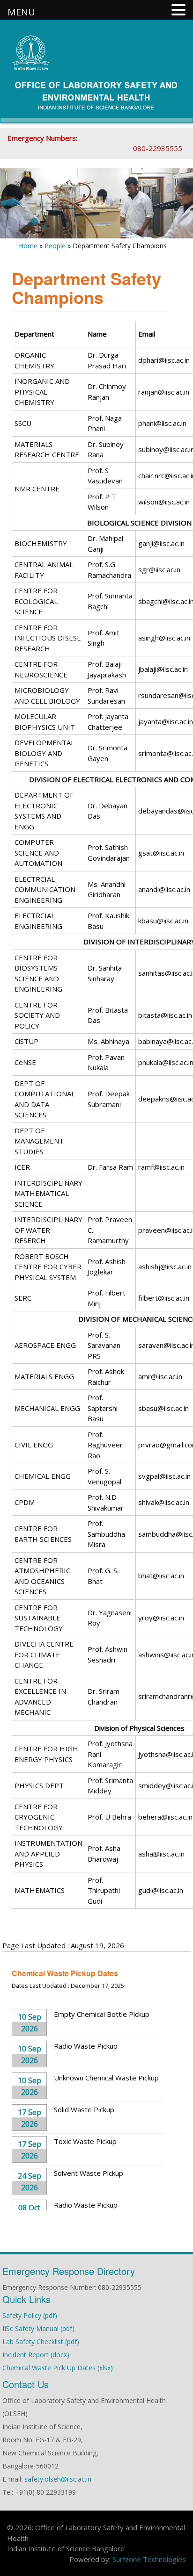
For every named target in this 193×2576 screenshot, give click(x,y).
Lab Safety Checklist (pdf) (41, 2342)
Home (28, 246)
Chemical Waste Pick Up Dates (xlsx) (58, 2368)
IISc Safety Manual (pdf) (38, 2328)
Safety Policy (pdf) (30, 2315)
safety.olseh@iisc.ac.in (58, 2479)
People (55, 246)
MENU (21, 12)
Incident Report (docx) (36, 2355)
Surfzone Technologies (149, 2559)
